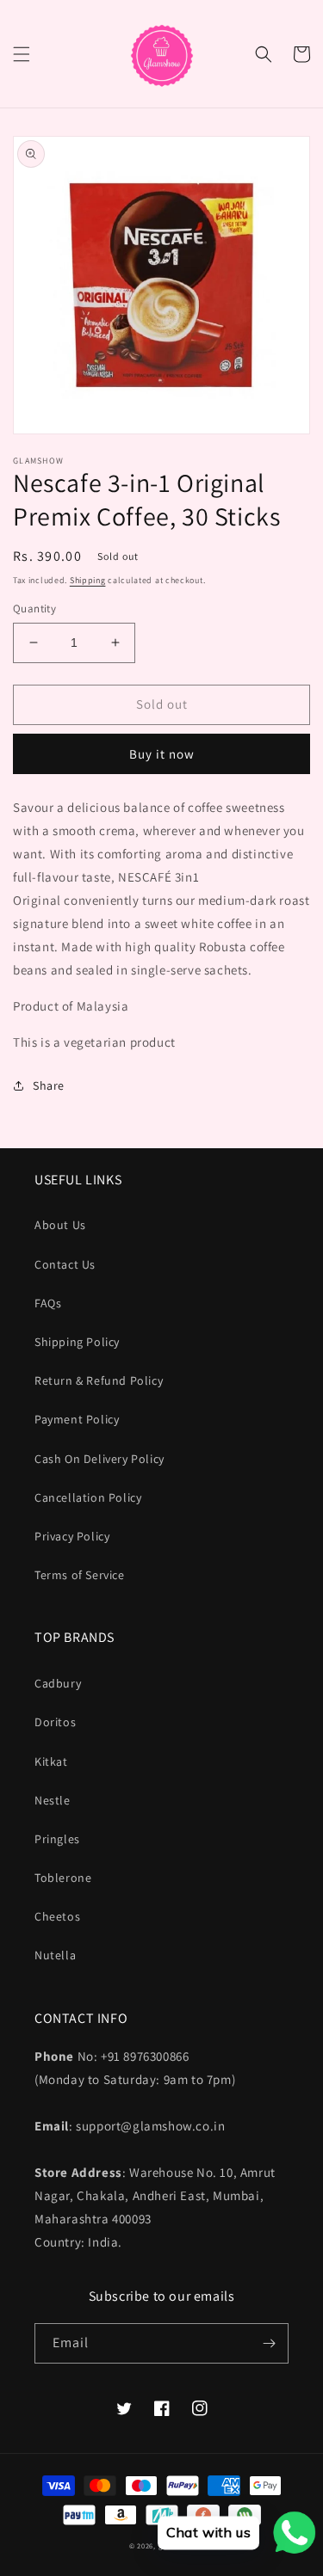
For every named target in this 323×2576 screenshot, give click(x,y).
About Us (60, 1225)
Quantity (34, 609)
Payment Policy (77, 1419)
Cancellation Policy (88, 1497)
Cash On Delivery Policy (99, 1459)
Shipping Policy (77, 1342)
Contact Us (65, 1264)
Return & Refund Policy (99, 1380)
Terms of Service (80, 1575)
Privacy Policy (72, 1536)
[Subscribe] (269, 2343)
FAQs (48, 1303)
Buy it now (162, 754)
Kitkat (51, 1761)
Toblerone (63, 1878)
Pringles (57, 1839)
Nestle (53, 1800)
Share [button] (49, 1085)
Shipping (88, 580)
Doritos (55, 1722)
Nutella (55, 1955)
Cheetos (57, 1916)
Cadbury (58, 1683)
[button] (22, 54)
